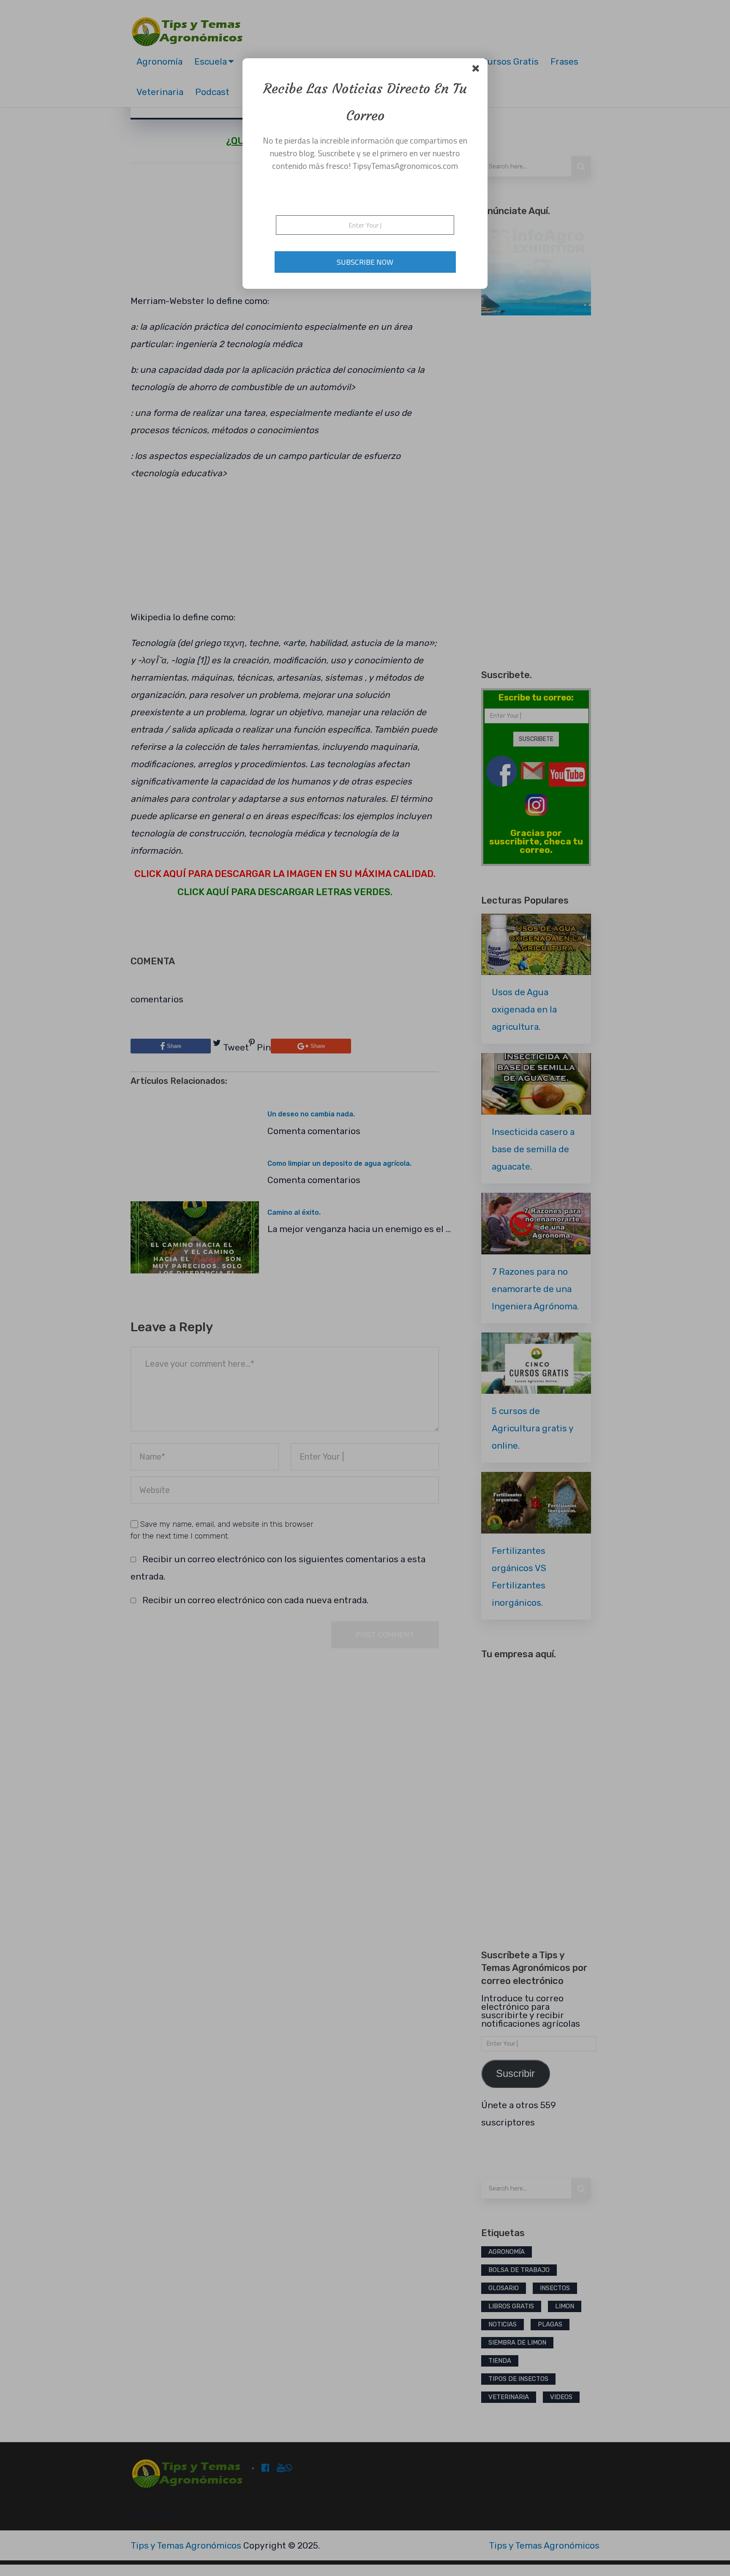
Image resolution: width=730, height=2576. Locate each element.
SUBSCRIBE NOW (365, 262)
